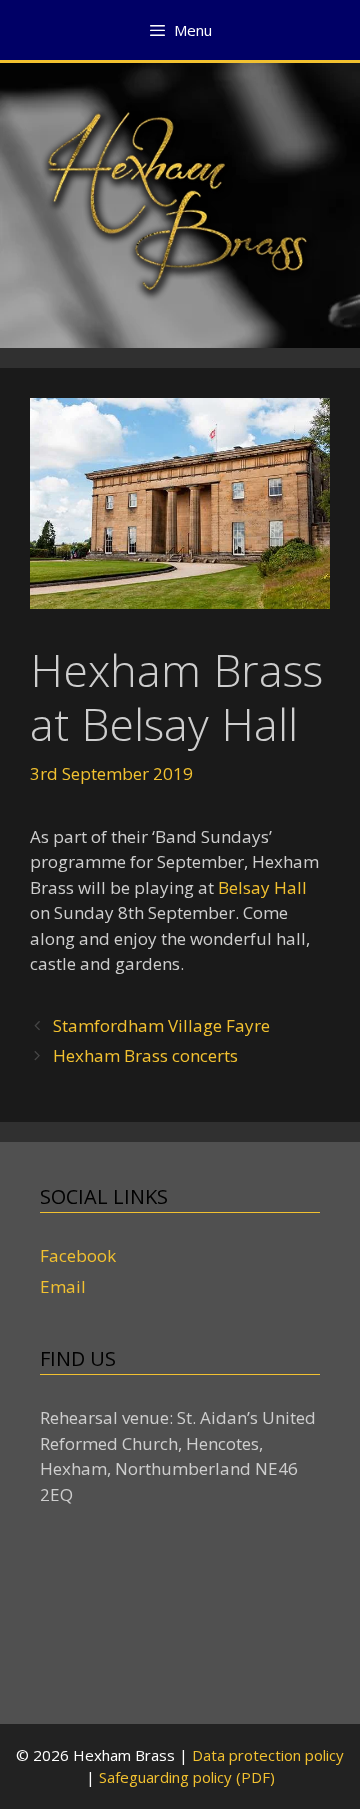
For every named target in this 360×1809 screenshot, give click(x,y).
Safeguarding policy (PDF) (187, 1777)
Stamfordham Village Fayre (161, 1025)
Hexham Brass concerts (145, 1055)
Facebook (78, 1255)
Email (63, 1286)
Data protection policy (268, 1755)
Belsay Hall (262, 887)
